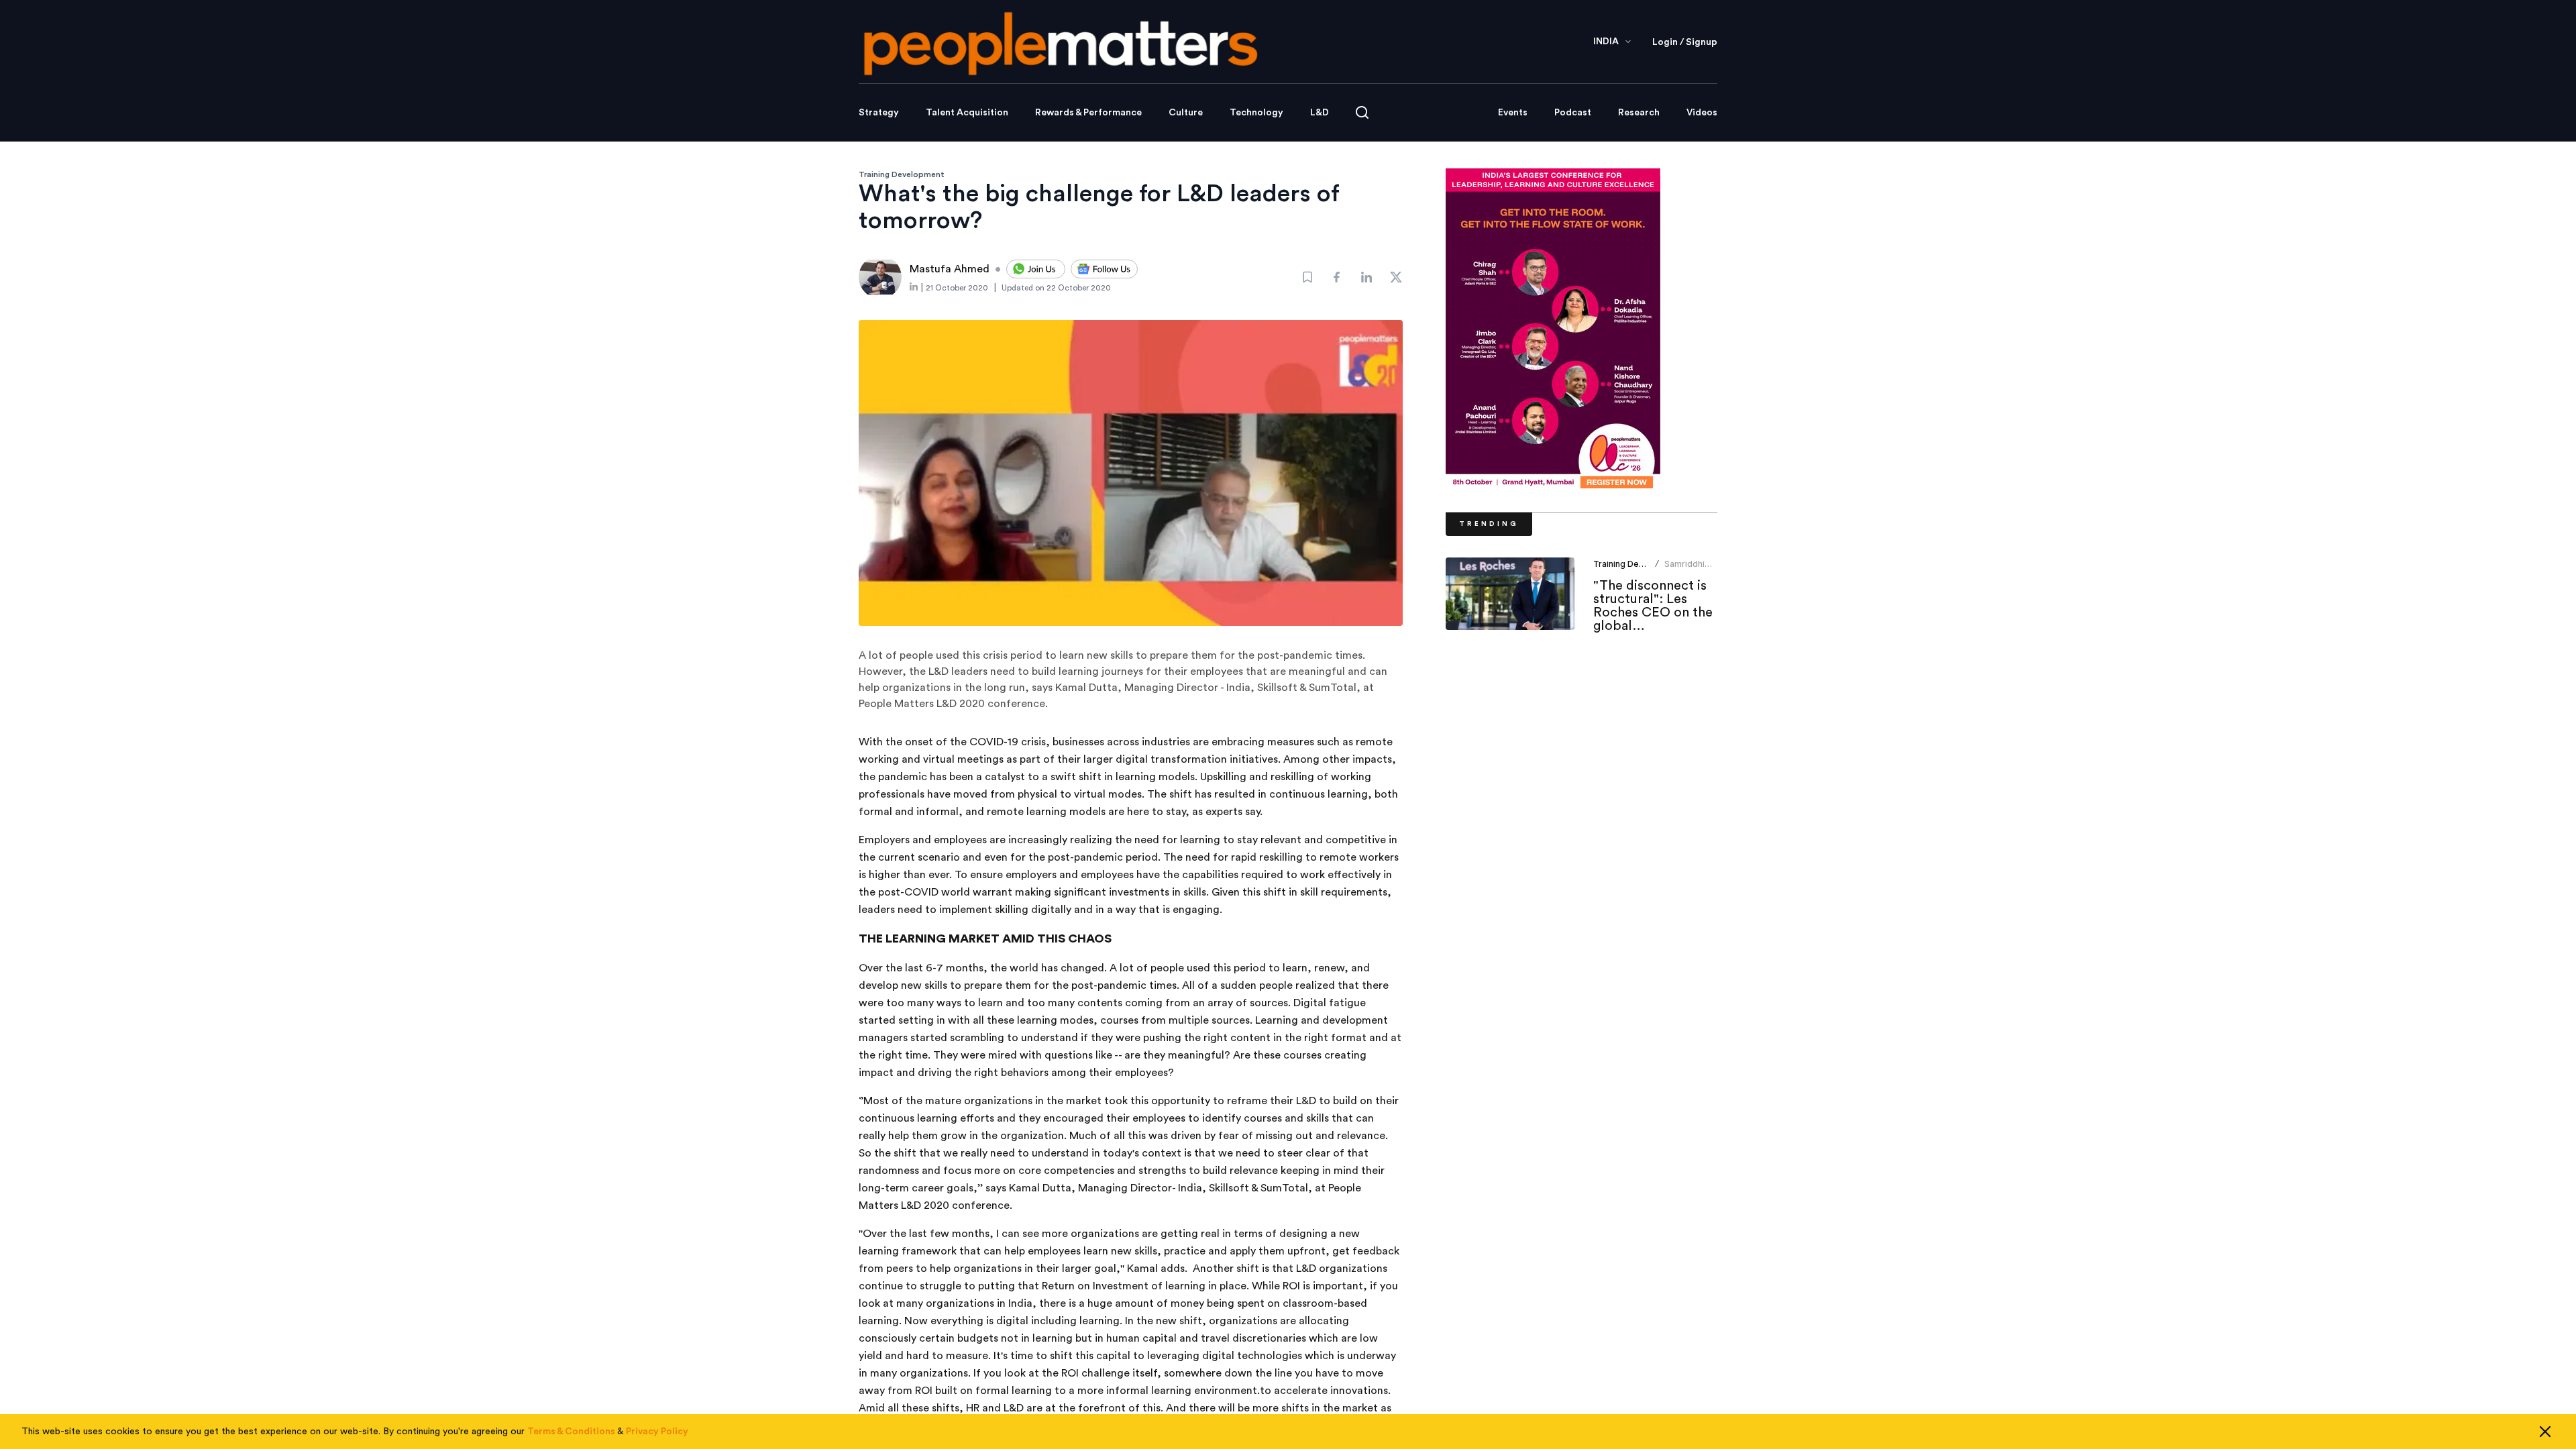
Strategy (879, 113)
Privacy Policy (657, 1432)
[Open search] (1362, 112)
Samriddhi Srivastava (1685, 569)
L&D (1320, 113)
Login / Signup (1685, 42)
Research (1639, 113)
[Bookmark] (1307, 277)
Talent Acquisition (967, 113)
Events (1513, 113)
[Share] (1337, 277)
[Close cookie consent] (2545, 1432)
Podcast (1573, 113)
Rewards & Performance (1088, 113)
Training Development (902, 174)
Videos (1702, 113)
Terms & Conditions (571, 1432)
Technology (1256, 113)
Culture (1186, 113)
